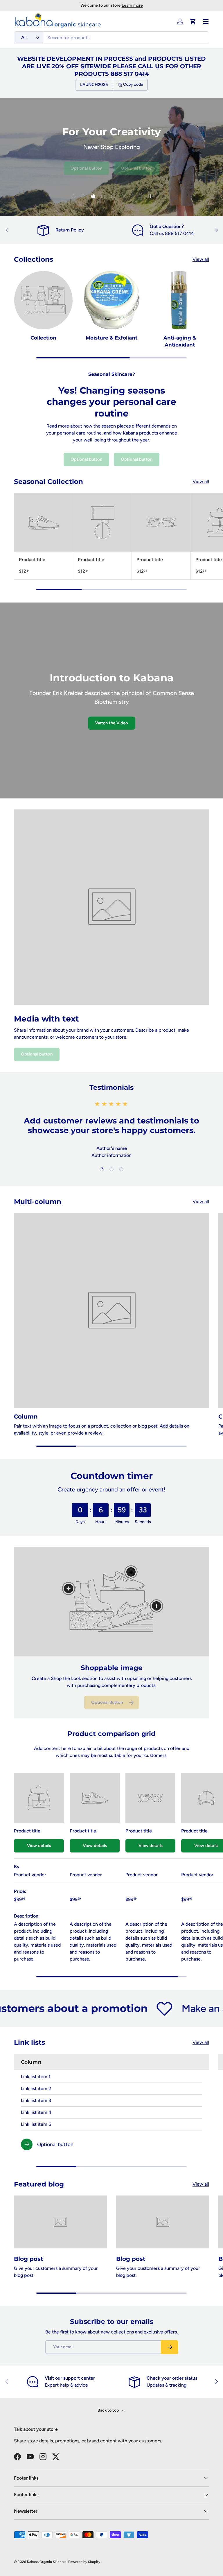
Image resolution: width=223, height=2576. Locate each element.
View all (201, 259)
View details (39, 1846)
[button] (193, 21)
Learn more (132, 5)
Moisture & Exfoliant (111, 338)
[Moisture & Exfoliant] (112, 300)
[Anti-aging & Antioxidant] (180, 300)
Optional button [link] (86, 170)
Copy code (133, 84)
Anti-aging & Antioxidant (180, 341)
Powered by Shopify (84, 2562)
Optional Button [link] (107, 1702)
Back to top (109, 2410)
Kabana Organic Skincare (47, 2562)
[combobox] (111, 38)
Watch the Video (112, 723)
